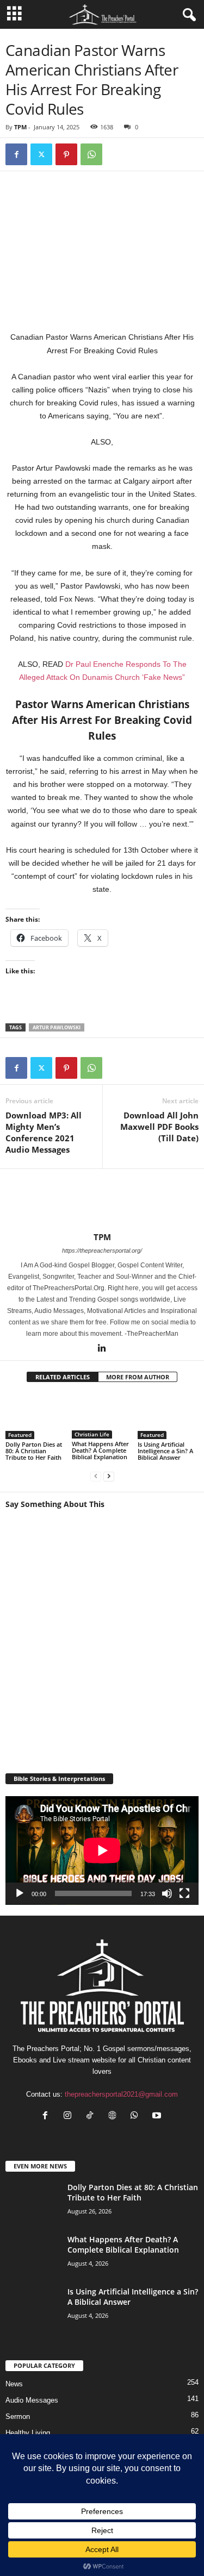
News (14, 2384)
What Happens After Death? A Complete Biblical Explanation (100, 1450)
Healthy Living (28, 2433)
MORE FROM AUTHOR (138, 1377)
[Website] (115, 2117)
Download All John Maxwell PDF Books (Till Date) (159, 1127)
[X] (41, 154)
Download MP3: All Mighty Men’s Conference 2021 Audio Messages (44, 1132)
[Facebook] (16, 154)
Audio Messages (32, 2400)
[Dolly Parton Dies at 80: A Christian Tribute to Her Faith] (36, 1416)
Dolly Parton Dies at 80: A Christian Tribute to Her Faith (34, 1451)
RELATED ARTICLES (63, 1377)
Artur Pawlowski (57, 1027)
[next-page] (109, 1476)
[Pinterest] (66, 154)
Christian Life (92, 1434)
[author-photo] (102, 1201)
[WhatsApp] (91, 154)
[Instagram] (70, 2117)
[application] (102, 1850)
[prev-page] (96, 1476)
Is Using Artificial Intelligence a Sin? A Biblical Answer (165, 1451)
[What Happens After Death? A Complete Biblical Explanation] (102, 1416)
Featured (20, 1435)
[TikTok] (92, 2117)
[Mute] (167, 1893)
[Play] (20, 1893)
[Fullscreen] (184, 1893)
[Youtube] (158, 2117)
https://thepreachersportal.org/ (102, 1251)
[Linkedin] (102, 1349)
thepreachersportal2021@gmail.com (121, 2094)
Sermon (18, 2416)
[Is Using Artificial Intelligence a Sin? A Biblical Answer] (168, 1416)
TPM (20, 127)
